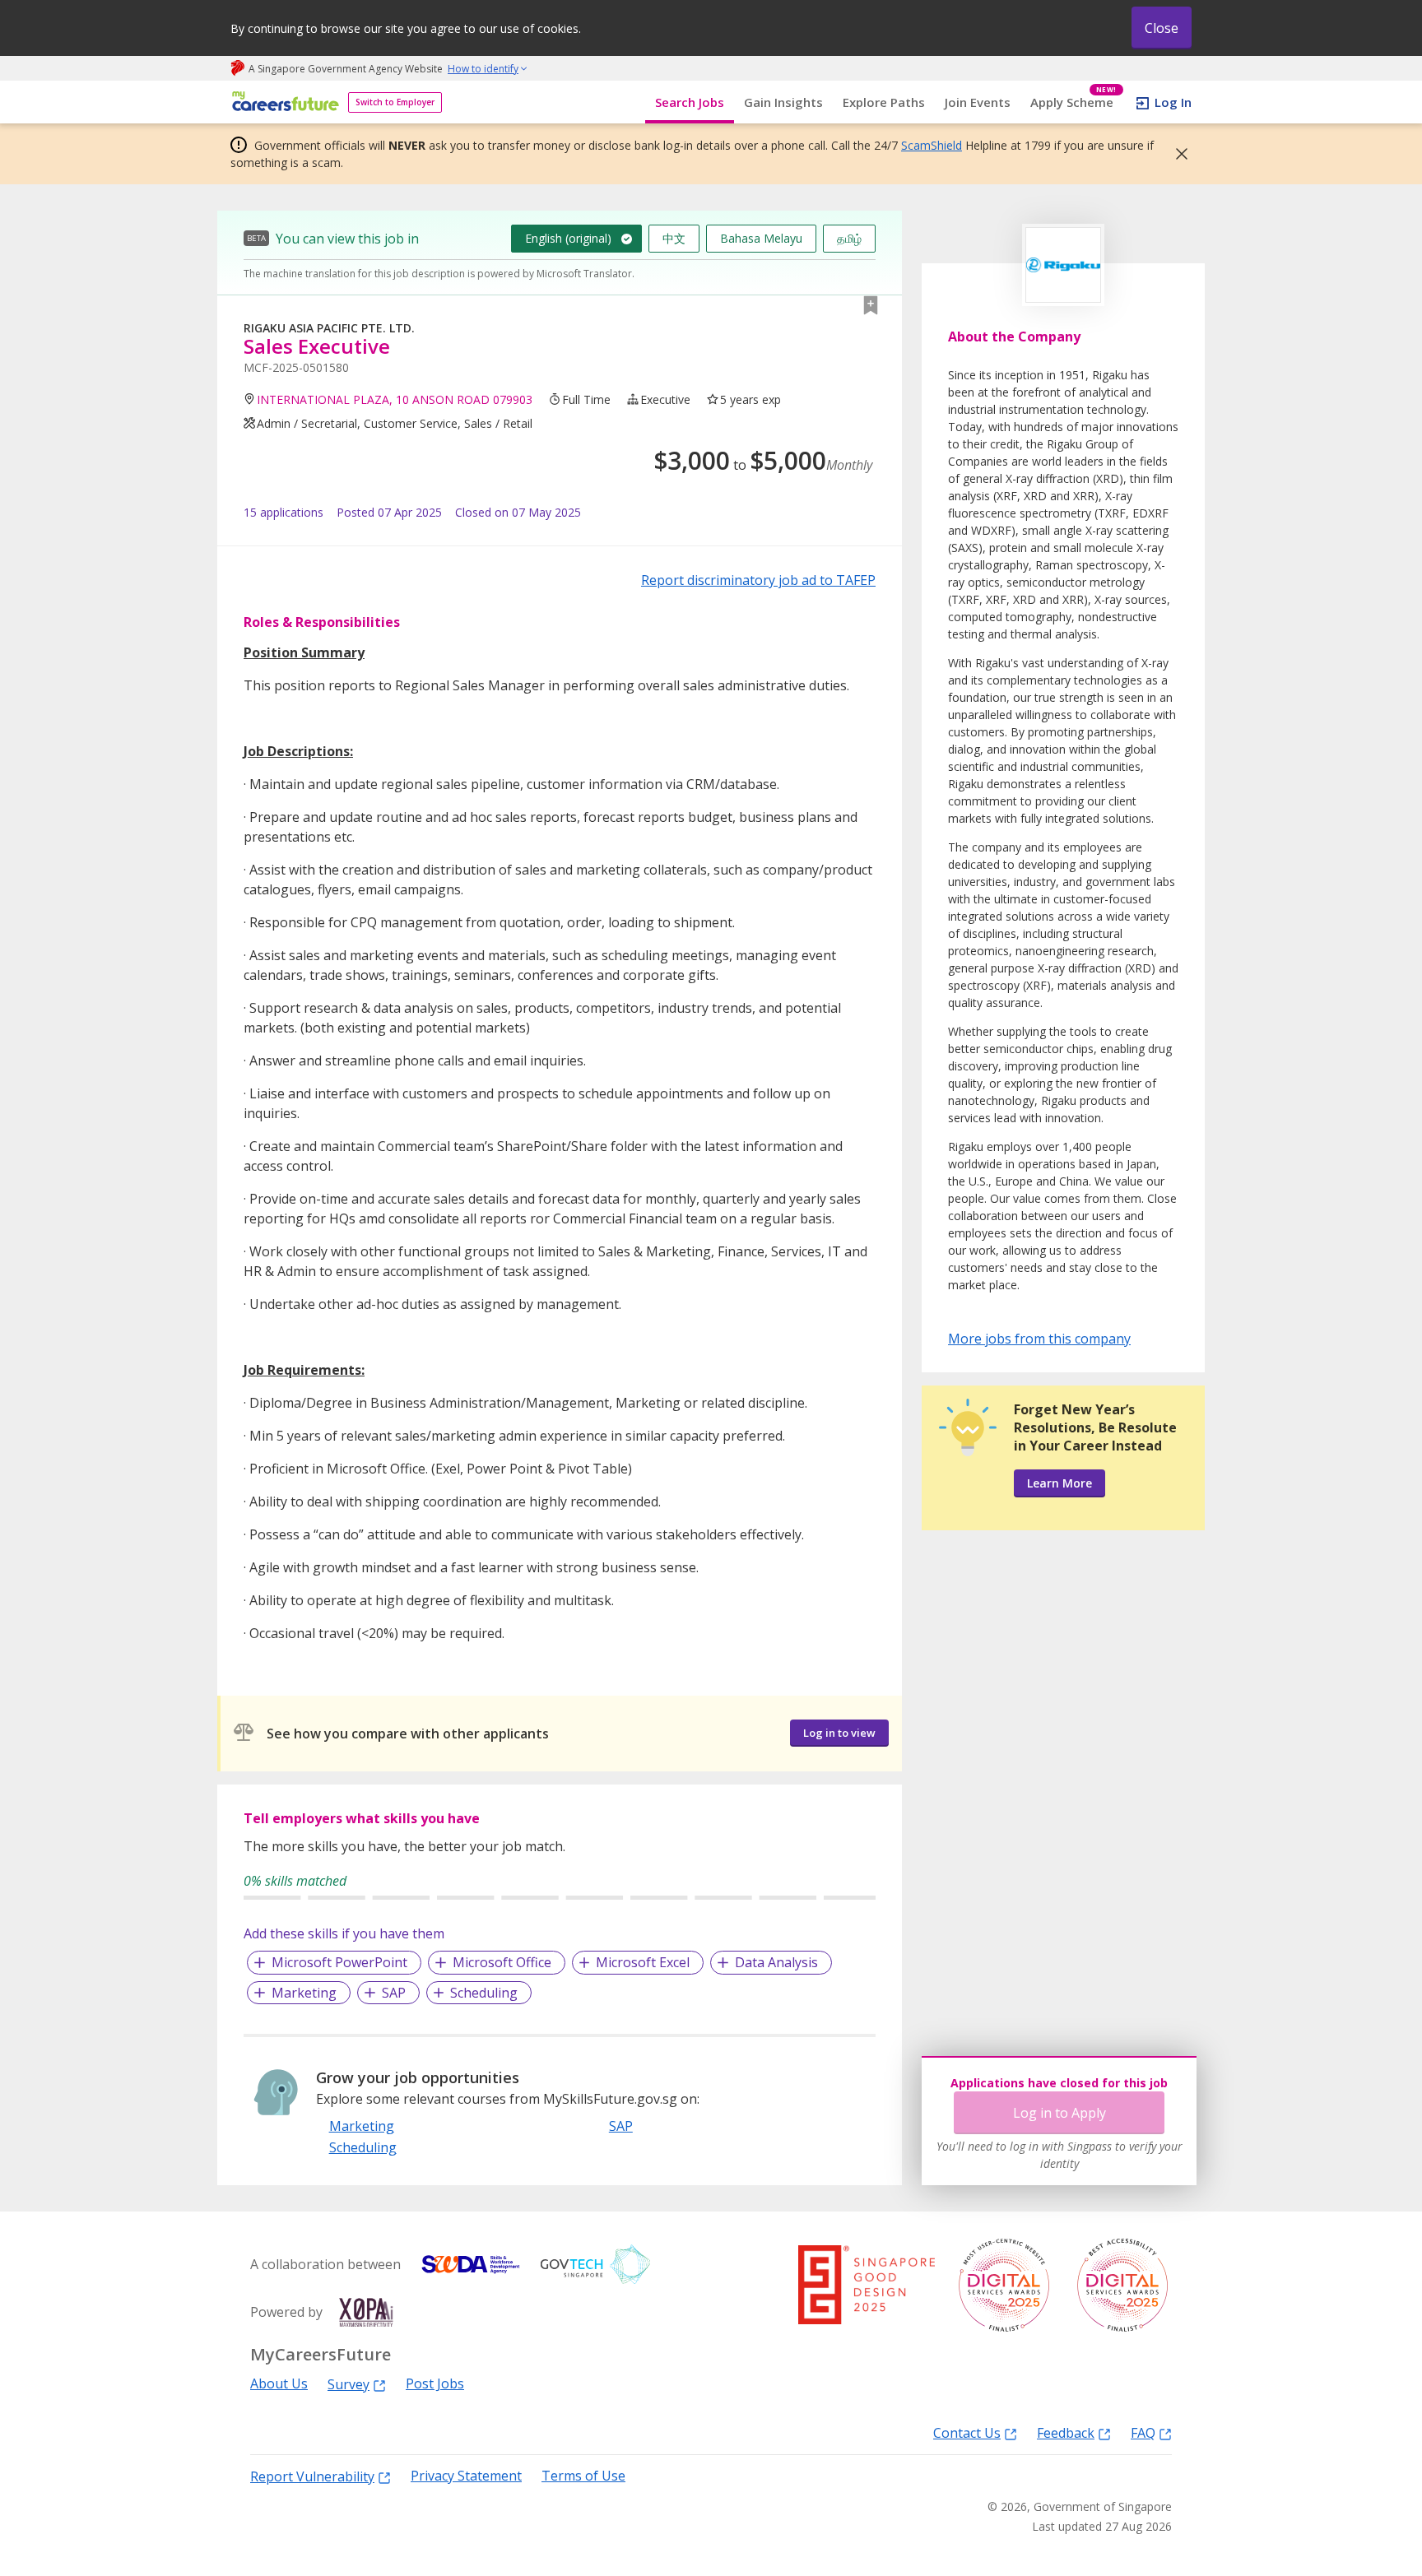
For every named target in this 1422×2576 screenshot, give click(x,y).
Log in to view (839, 1733)
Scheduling (484, 1993)
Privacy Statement (466, 2476)
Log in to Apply (1060, 2113)
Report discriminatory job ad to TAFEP (758, 580)
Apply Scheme (1073, 102)
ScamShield (932, 145)
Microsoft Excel (643, 1962)
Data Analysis (776, 1962)
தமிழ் (849, 238)
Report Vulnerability (312, 2476)
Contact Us (967, 2432)
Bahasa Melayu (761, 238)
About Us (279, 2384)
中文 (674, 238)
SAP (394, 1993)
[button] (1177, 154)
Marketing (304, 1993)
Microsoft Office (502, 1962)
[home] (283, 102)
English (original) (568, 238)
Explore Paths (884, 102)
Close (1162, 28)
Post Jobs (435, 2384)
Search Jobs (690, 102)
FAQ (1143, 2432)
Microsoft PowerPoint (339, 1962)
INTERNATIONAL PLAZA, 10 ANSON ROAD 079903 (395, 399)
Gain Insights (783, 102)
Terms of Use (583, 2476)
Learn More (1060, 1483)
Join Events (978, 102)
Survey (349, 2384)
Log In (1173, 102)
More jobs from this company (1039, 1338)
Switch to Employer (395, 102)
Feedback (1066, 2432)
